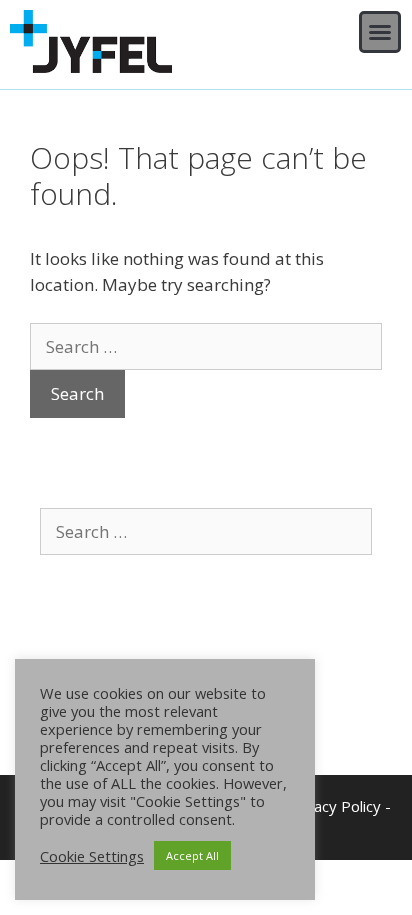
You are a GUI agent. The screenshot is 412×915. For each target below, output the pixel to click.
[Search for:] (206, 346)
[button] (380, 32)
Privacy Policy (334, 806)
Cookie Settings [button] (92, 856)
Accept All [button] (192, 855)
